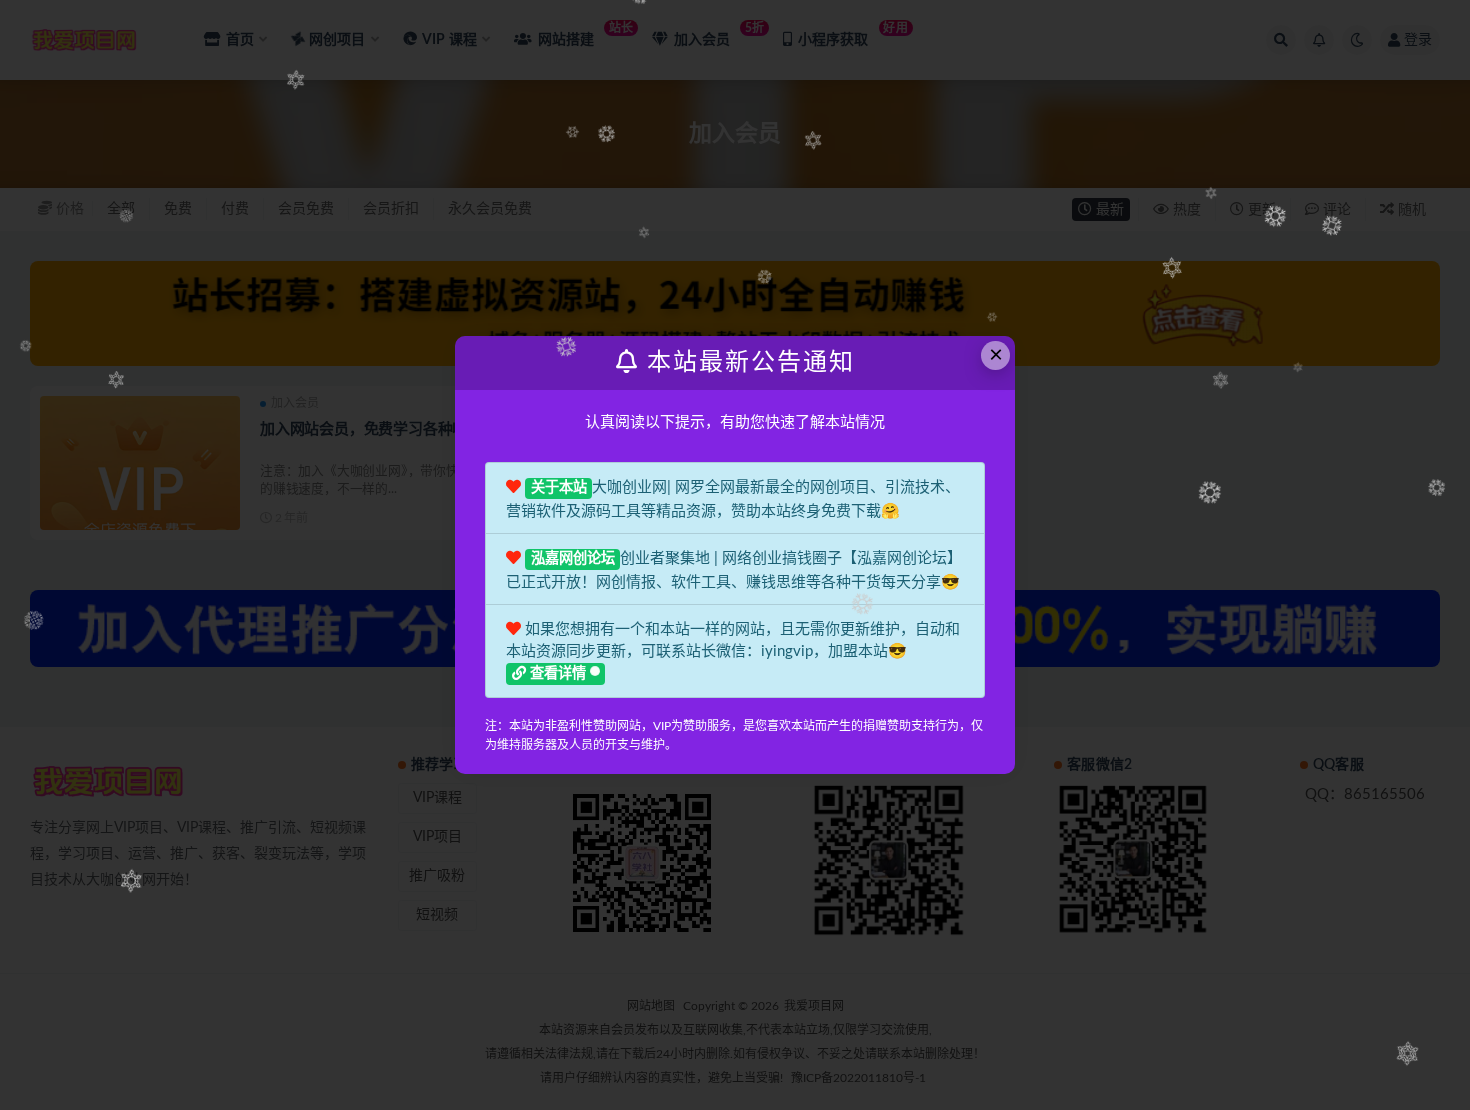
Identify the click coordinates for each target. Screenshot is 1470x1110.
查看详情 (558, 674)
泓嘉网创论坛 (573, 559)
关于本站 (559, 488)
